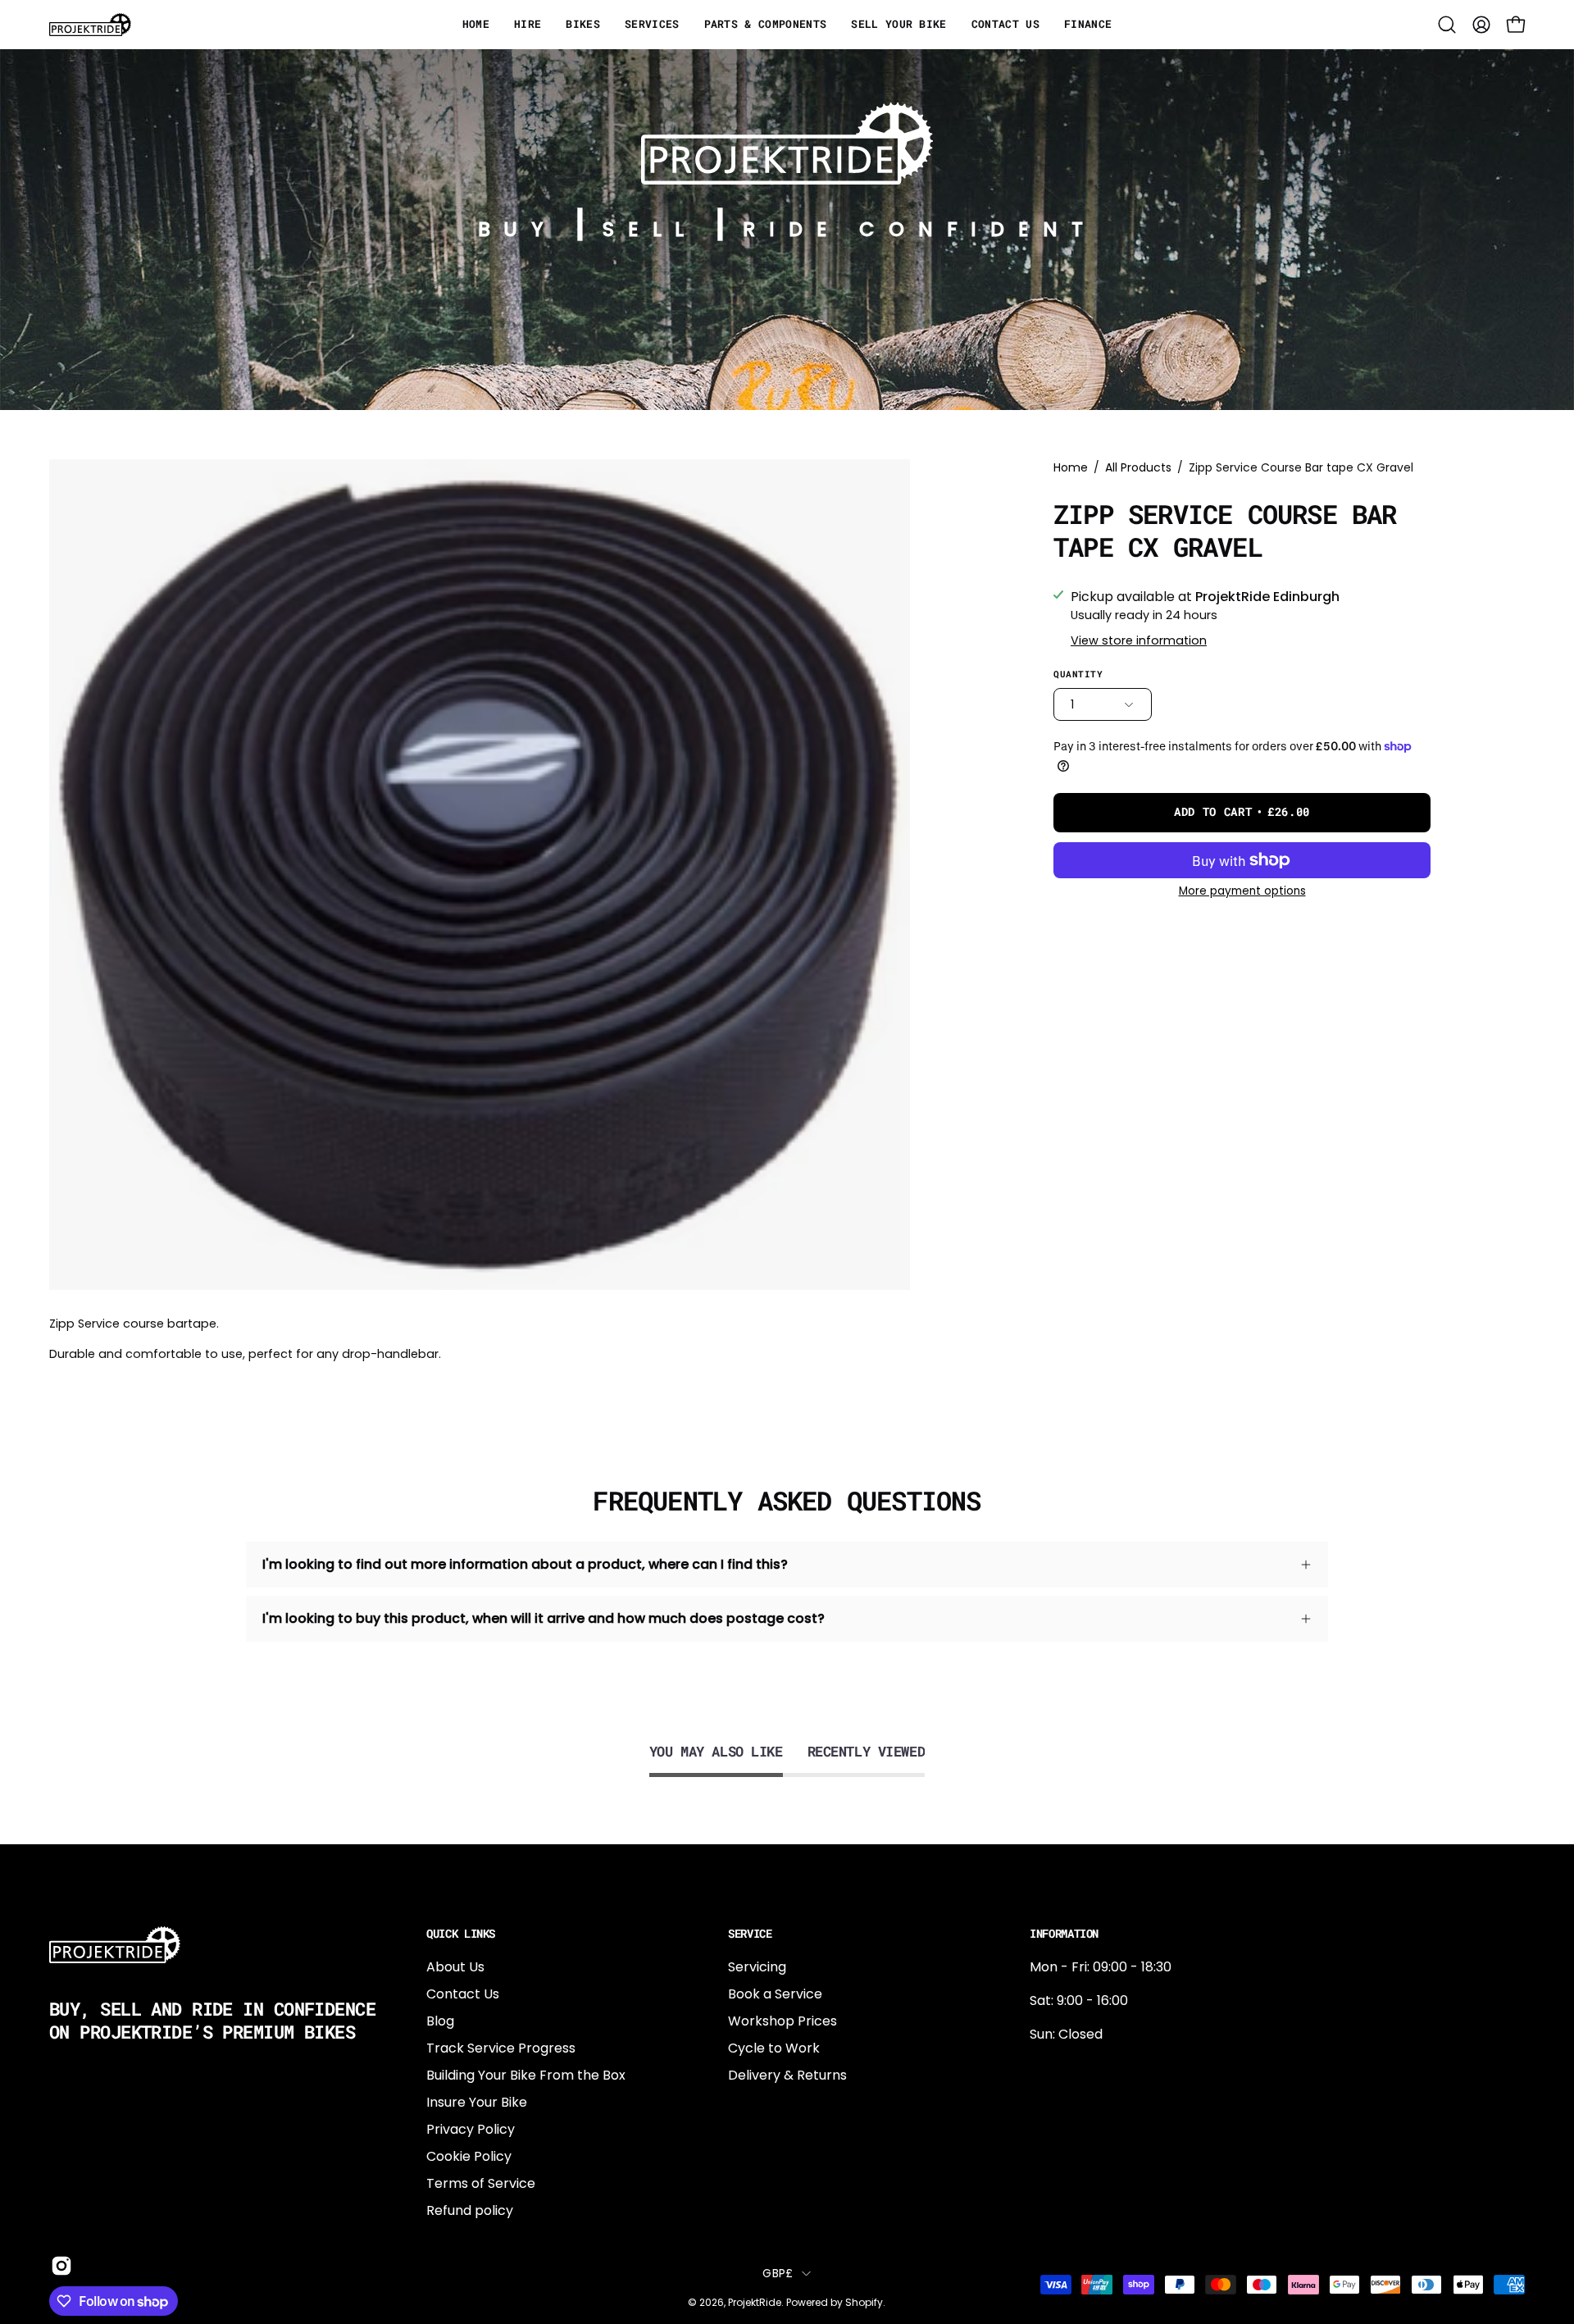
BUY (518, 229)
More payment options (1242, 891)
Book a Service (775, 1994)
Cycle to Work (774, 2048)
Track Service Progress (501, 2048)
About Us (455, 1967)
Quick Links (461, 1934)
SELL (650, 229)
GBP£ (778, 2273)
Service (750, 1934)
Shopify (864, 2302)
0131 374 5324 (1073, 2068)
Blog (440, 2021)
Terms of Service (481, 2183)
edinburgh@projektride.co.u (1119, 2176)
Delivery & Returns (787, 2075)
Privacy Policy (471, 2129)
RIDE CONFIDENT (919, 229)
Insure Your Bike (477, 2102)
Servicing (757, 1967)
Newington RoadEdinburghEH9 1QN (1082, 2122)
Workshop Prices (782, 2021)
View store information (1139, 640)
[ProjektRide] (90, 25)
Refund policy (470, 2210)
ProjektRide (755, 2302)
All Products (1138, 467)
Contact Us (463, 1994)
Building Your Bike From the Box (526, 2075)
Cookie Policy (469, 2156)
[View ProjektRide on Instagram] (59, 2266)
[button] (1447, 25)
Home (1071, 467)
